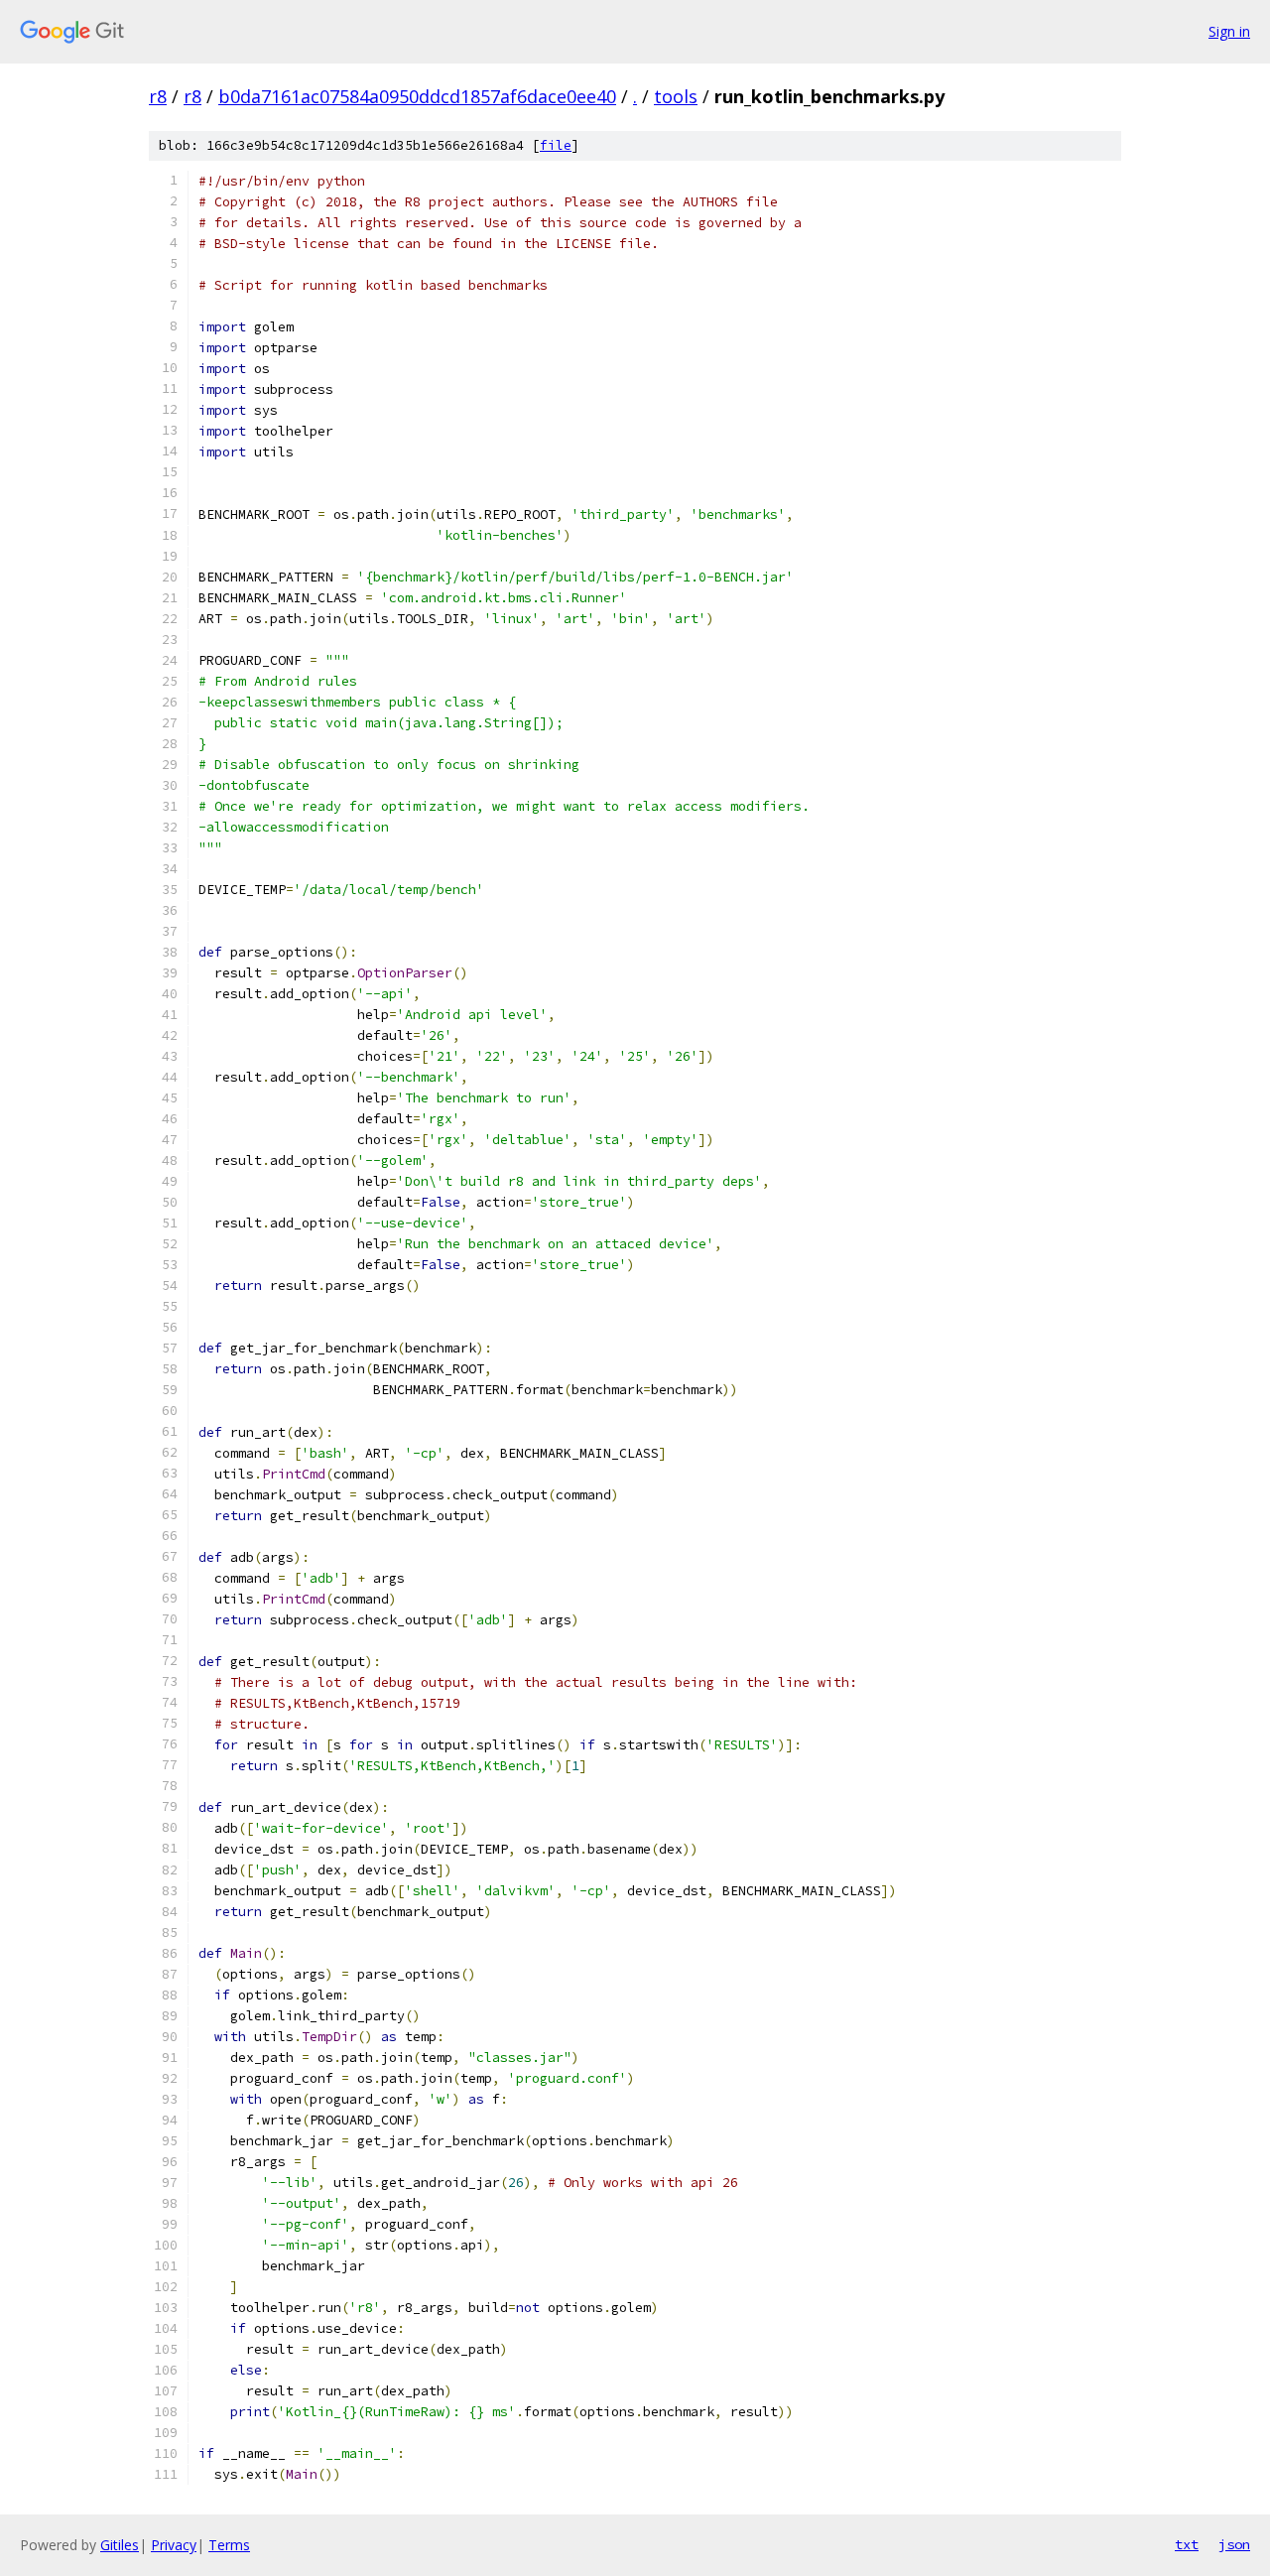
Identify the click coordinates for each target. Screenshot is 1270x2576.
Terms (229, 2545)
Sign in (1229, 31)
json (1234, 2544)
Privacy (174, 2545)
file (556, 145)
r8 (158, 96)
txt (1187, 2544)
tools (676, 96)
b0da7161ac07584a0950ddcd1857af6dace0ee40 (417, 96)
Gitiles (120, 2545)
